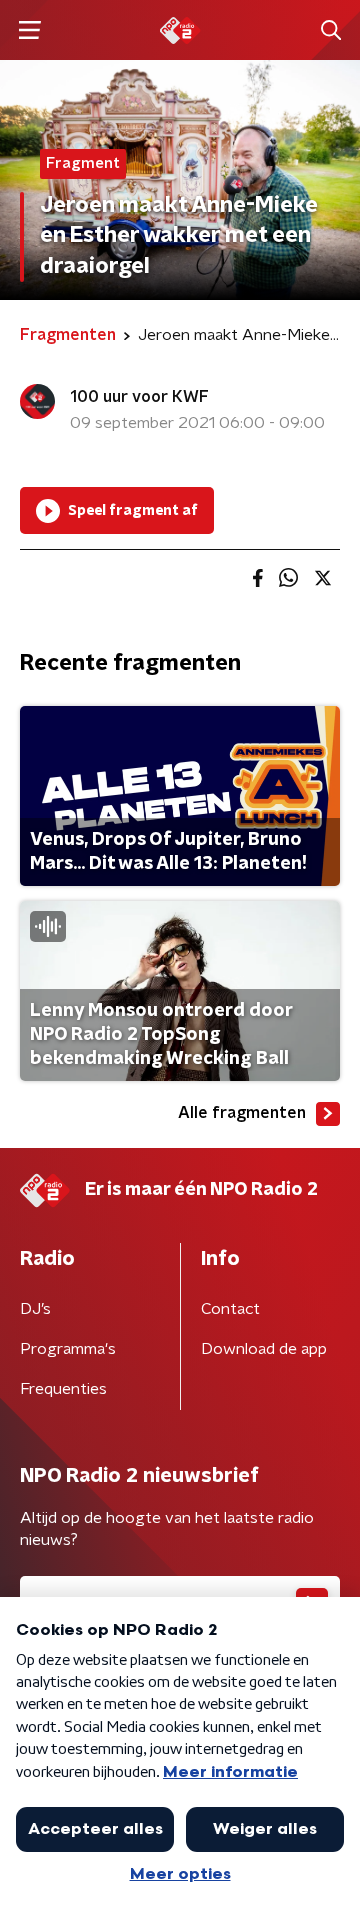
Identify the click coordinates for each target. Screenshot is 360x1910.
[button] (29, 30)
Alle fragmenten (242, 1113)
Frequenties (63, 1389)
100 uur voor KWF (139, 397)
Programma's (68, 1349)
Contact (230, 1309)
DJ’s (35, 1309)
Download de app (264, 1349)
